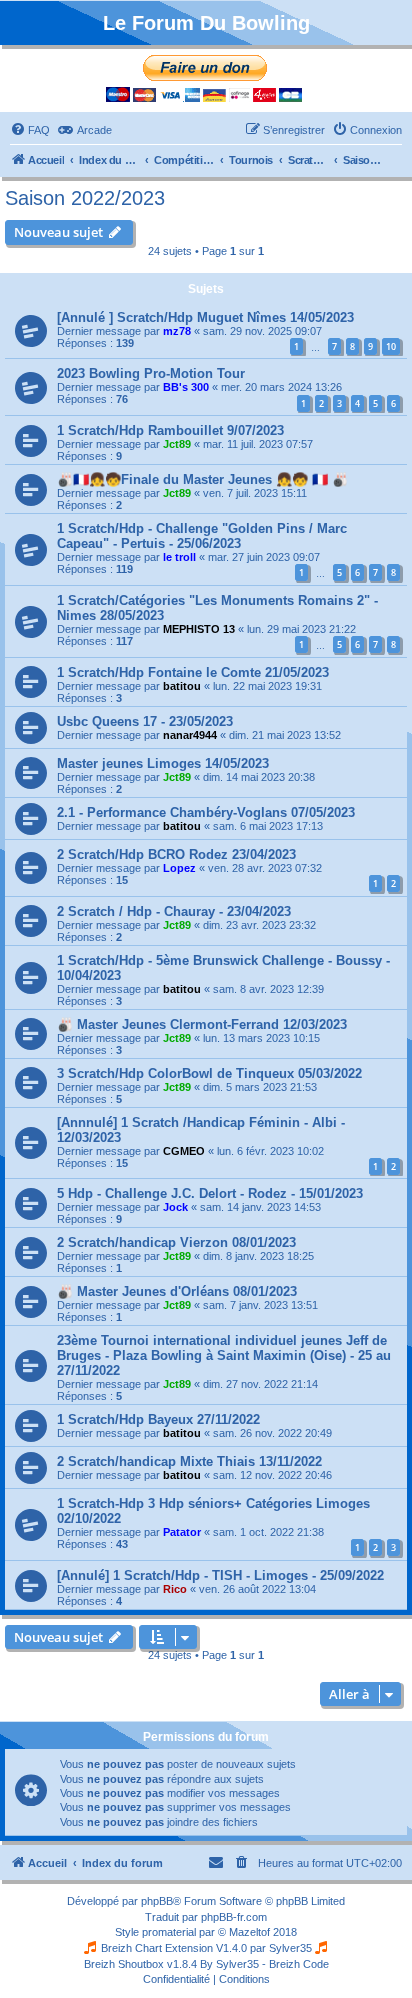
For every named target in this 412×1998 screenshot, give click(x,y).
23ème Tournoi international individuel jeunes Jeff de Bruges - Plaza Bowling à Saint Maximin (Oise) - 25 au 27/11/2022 (224, 1355)
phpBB (157, 1901)
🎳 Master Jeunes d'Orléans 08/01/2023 (177, 1291)
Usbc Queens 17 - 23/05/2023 (145, 721)
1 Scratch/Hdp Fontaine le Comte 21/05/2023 (193, 672)
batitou (182, 686)
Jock (175, 1207)
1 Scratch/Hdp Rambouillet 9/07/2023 (170, 430)
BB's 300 (186, 387)
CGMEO (184, 1151)
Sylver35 (290, 1948)
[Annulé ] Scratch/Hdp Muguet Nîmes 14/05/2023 (205, 317)
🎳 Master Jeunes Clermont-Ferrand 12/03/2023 (202, 1024)
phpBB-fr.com (234, 1917)
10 (391, 346)
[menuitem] (30, 130)
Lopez (179, 868)
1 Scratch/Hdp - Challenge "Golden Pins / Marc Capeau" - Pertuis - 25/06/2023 (202, 536)
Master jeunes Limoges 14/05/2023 (163, 763)
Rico (175, 1589)
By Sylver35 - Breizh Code (264, 1964)
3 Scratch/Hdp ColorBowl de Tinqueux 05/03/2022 (209, 1073)
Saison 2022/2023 (85, 198)
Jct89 (177, 444)
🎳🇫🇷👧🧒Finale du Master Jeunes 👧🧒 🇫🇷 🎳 (202, 479)
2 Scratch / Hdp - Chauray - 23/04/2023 (174, 911)
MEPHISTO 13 (199, 629)
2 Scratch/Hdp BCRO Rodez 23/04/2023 (176, 854)
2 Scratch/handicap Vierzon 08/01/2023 (176, 1242)
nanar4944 (190, 735)
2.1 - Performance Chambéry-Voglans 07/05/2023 (206, 812)
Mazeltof (249, 1932)
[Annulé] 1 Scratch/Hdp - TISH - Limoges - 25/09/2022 (220, 1575)
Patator (182, 1532)
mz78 (177, 331)
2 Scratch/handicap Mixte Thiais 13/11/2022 (189, 1461)
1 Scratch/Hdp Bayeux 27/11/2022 (158, 1419)
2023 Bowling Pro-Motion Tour (151, 373)
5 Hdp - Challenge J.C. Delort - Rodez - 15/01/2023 (210, 1193)
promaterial (169, 1932)
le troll (179, 557)
